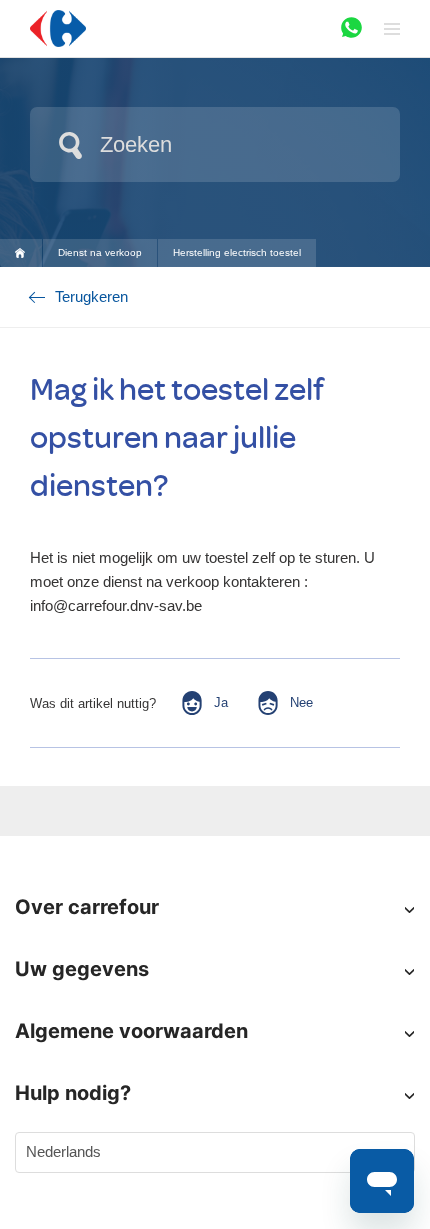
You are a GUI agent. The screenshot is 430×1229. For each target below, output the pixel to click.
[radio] (204, 703)
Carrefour (28, 252)
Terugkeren (91, 296)
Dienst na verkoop (100, 252)
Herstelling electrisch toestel (237, 252)
